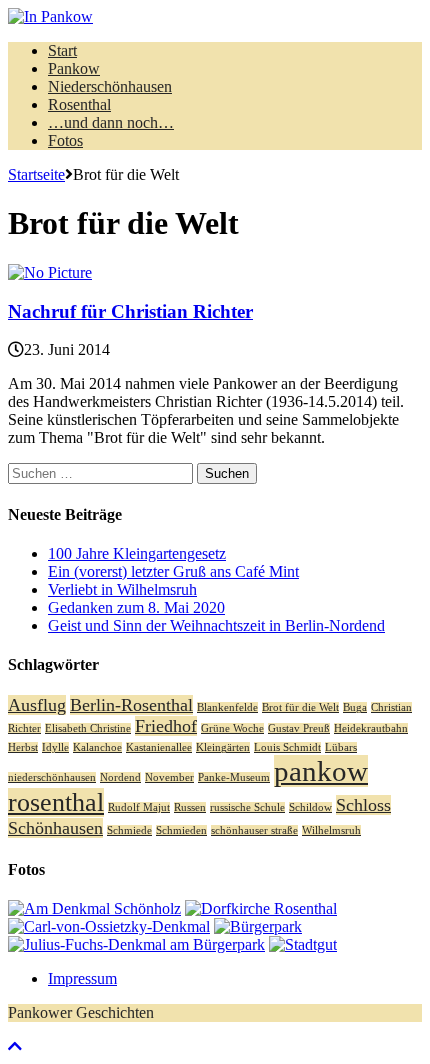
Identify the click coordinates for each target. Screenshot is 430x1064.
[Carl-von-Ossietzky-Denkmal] (109, 926)
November (169, 777)
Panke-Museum (234, 777)
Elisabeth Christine (88, 728)
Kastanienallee (159, 747)
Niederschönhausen (110, 86)
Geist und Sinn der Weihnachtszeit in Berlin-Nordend (216, 625)
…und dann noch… (111, 122)
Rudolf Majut (139, 807)
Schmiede (129, 830)
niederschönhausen (52, 777)
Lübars (341, 747)
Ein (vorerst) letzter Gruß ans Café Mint (173, 571)
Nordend (120, 777)
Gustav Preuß (299, 728)
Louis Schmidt (287, 747)
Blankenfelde (227, 707)
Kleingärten (223, 747)
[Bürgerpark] (258, 926)
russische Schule (247, 807)
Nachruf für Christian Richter (130, 311)
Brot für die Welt (300, 707)
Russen (190, 807)
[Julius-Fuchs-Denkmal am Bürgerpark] (136, 944)
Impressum (82, 978)
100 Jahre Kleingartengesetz (137, 553)
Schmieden (181, 830)
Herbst (23, 747)
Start (62, 50)
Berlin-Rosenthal (131, 705)
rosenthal (56, 802)
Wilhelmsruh (331, 830)
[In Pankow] (215, 17)
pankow (321, 771)
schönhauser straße (254, 830)
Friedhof (166, 726)
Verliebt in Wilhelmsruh (122, 589)
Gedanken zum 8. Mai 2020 (136, 607)
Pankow (74, 68)
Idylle (55, 747)
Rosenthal (79, 104)
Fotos (65, 140)
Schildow (310, 807)
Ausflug (37, 705)
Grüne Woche (232, 728)
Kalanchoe (97, 747)
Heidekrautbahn (371, 728)
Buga (355, 707)
